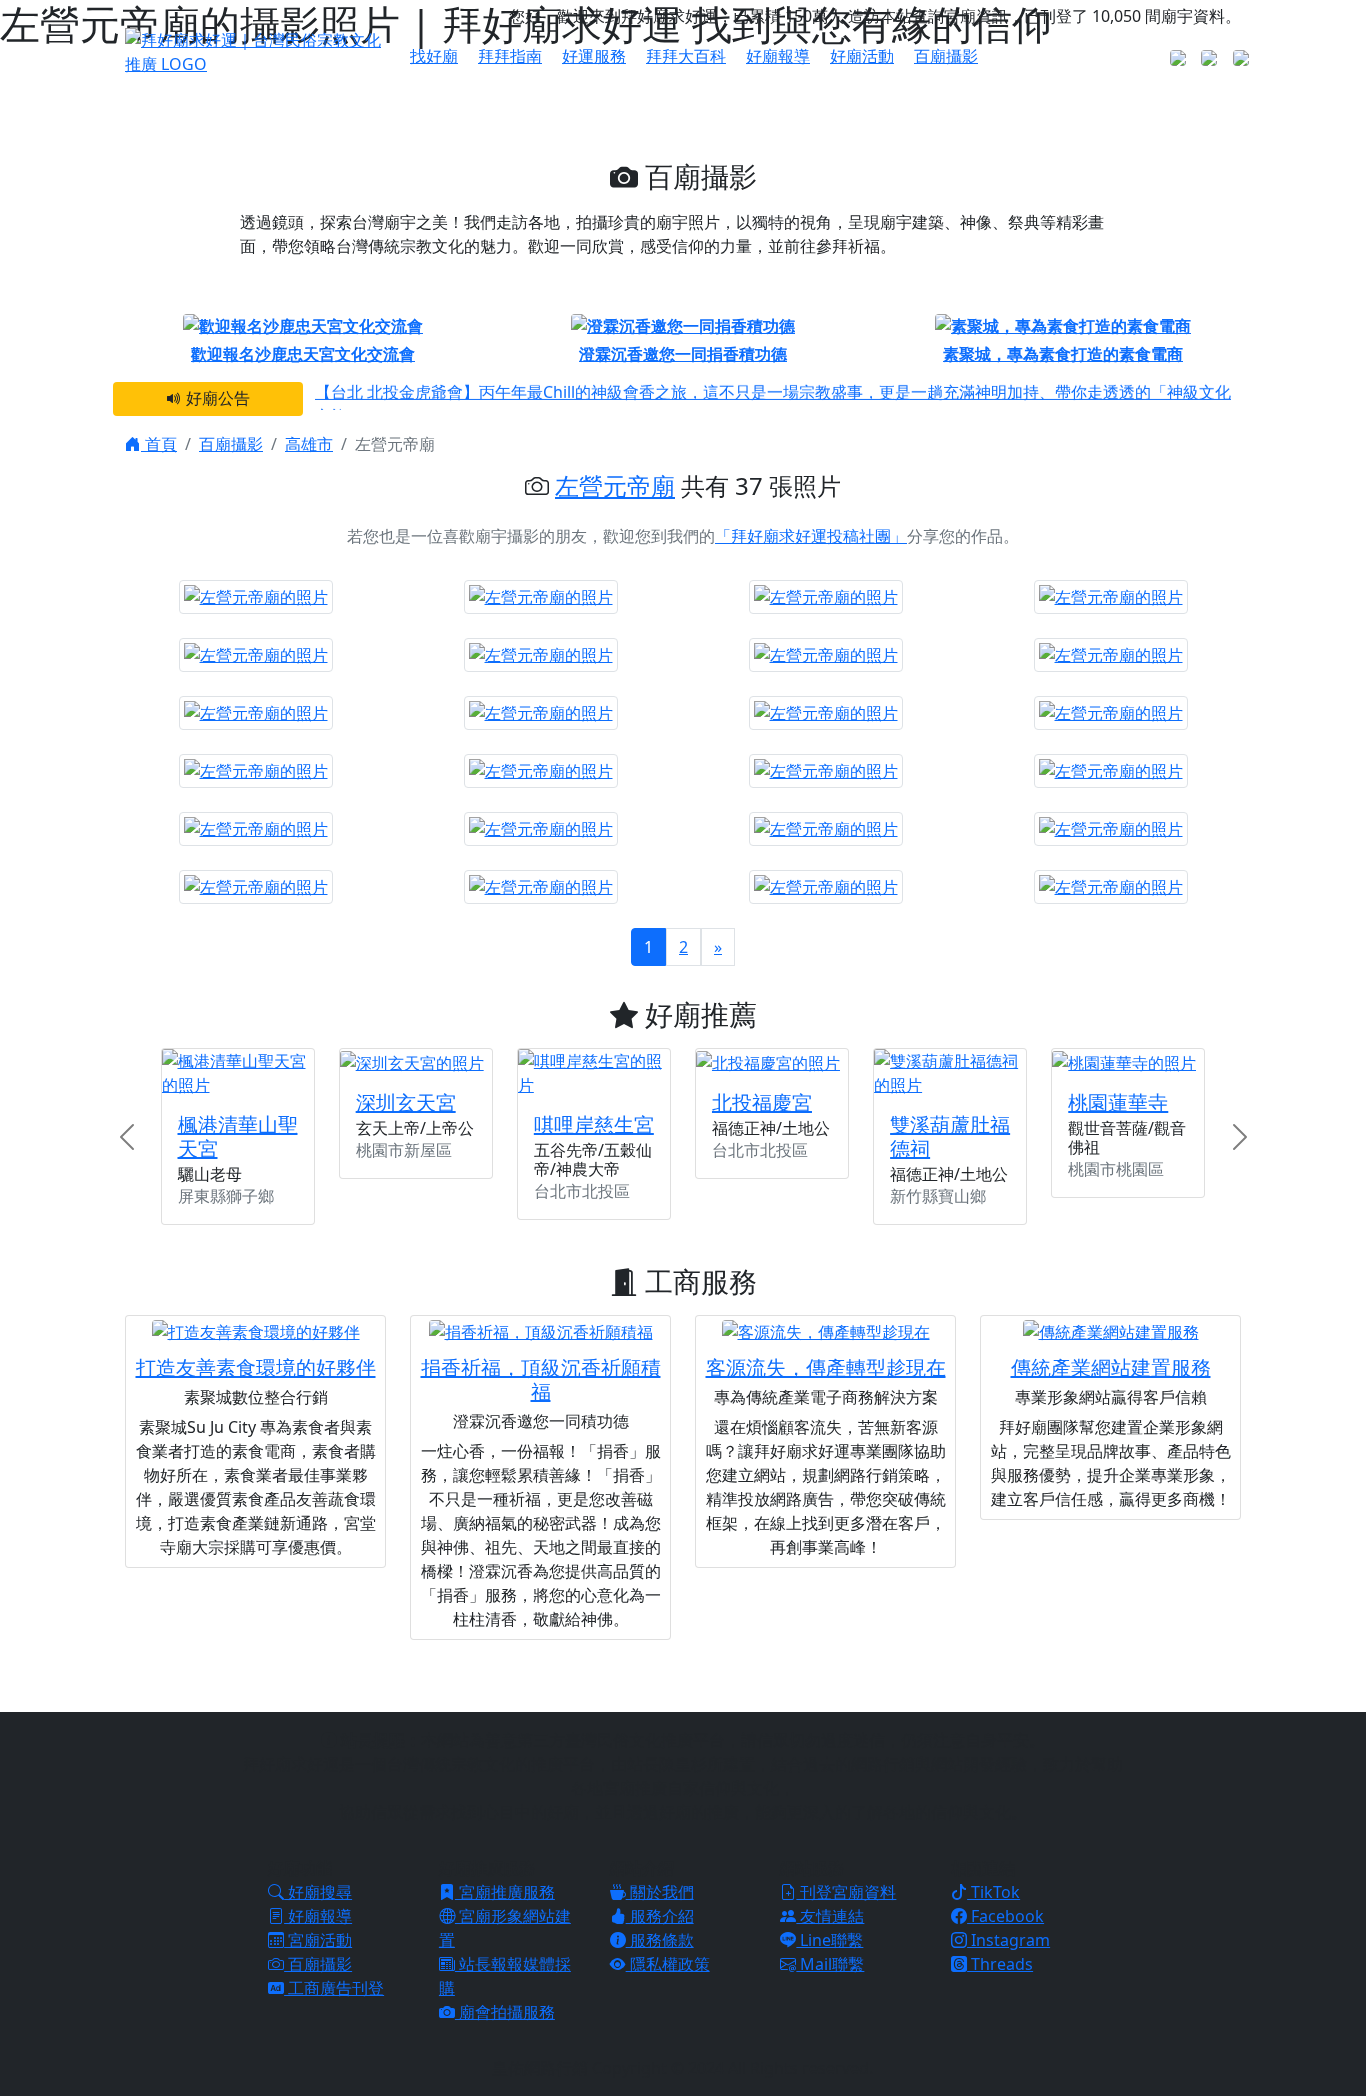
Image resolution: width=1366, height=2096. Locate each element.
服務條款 (660, 1940)
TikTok (993, 1892)
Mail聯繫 (830, 1964)
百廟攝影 (946, 56)
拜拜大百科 (686, 56)
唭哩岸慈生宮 (594, 1124)
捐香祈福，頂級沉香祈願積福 (541, 1379)
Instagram (1008, 1940)
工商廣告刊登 (334, 1988)
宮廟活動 (318, 1940)
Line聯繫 (829, 1940)
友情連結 (830, 1916)
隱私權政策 (668, 1964)
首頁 (159, 444)
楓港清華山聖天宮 (238, 1136)
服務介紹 (660, 1916)
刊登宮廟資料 (846, 1892)
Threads (1000, 1964)
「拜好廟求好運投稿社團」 (811, 536)
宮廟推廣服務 (505, 1892)
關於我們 (660, 1892)
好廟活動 (862, 56)
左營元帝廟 (615, 485)
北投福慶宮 (762, 1102)
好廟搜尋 (318, 1892)
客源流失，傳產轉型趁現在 (826, 1367)
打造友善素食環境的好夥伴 (256, 1367)
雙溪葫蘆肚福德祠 (950, 1136)
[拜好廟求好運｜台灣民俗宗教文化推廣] (255, 50)
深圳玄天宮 (406, 1102)
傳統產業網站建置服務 (1111, 1367)
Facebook (1005, 1916)
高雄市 (309, 444)
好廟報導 (778, 56)
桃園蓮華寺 (1118, 1102)
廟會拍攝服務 (505, 2012)
